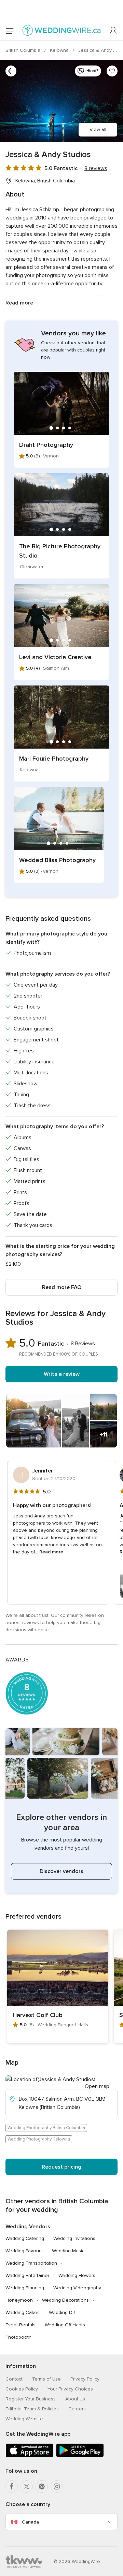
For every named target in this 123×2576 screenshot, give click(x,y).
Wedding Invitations (74, 2238)
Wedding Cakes (23, 2312)
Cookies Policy (22, 2389)
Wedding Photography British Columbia (46, 2128)
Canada (30, 2522)
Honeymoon (19, 2300)
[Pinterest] (42, 2486)
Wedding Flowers (77, 2275)
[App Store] (29, 2456)
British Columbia (24, 50)
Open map (97, 2086)
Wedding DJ (62, 2312)
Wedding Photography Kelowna (39, 2139)
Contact (14, 2379)
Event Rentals (20, 2325)
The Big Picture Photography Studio (60, 551)
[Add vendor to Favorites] (112, 71)
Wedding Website (24, 2419)
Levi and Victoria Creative (55, 657)
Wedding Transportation (31, 2263)
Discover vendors (61, 1871)
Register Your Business (31, 2399)
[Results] (11, 71)
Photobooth (18, 2337)
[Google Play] (80, 2456)
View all (98, 129)
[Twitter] (27, 2486)
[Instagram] (57, 2486)
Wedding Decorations (65, 2300)
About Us (75, 2399)
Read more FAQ (62, 1287)
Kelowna (60, 50)
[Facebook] (12, 2486)
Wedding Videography (77, 2288)
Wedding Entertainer (27, 2275)
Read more (19, 303)
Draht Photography (46, 445)
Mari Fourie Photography (54, 759)
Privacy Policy (85, 2379)
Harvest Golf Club (38, 2015)
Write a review (62, 1374)
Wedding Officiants (65, 2325)
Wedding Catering (25, 2238)
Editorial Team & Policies (32, 2409)
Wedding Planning (25, 2288)
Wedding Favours (24, 2251)
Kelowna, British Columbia (45, 181)
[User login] (113, 31)
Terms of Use (46, 2379)
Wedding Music (68, 2251)
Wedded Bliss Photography (57, 860)
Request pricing (61, 2167)
